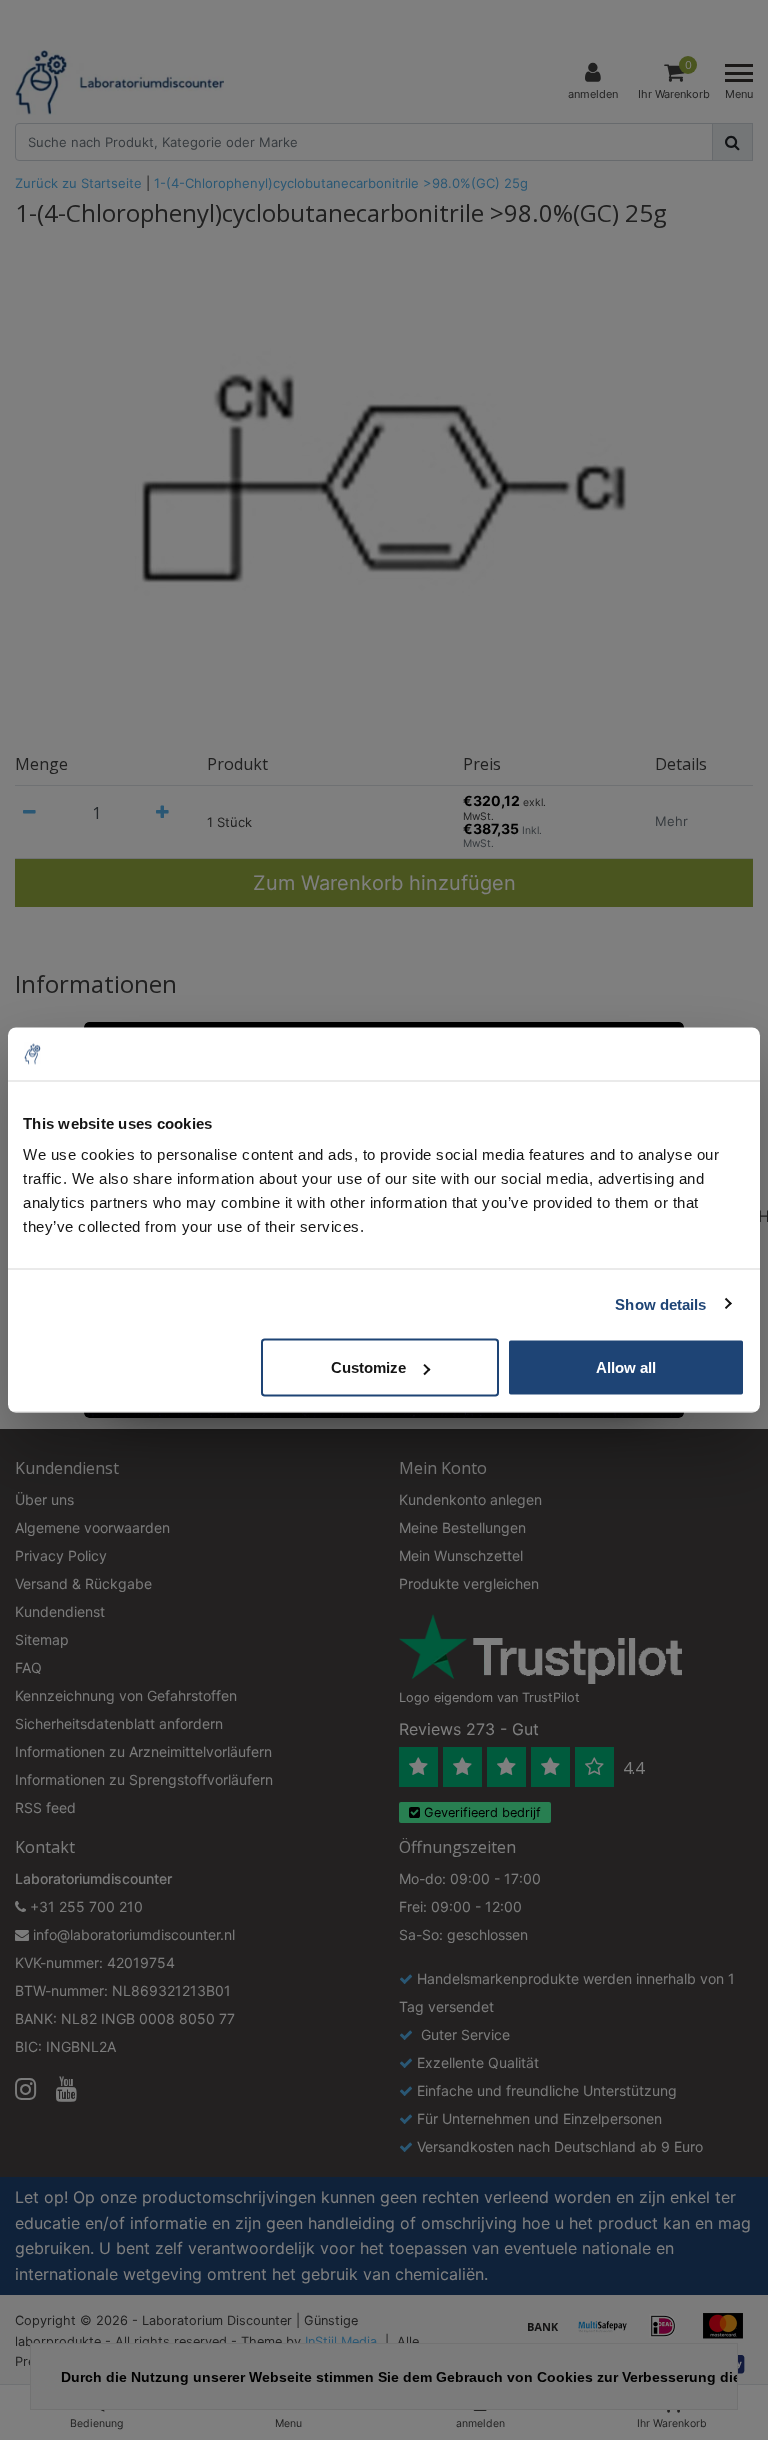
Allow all (626, 1367)
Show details (660, 1303)
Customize (368, 1367)
